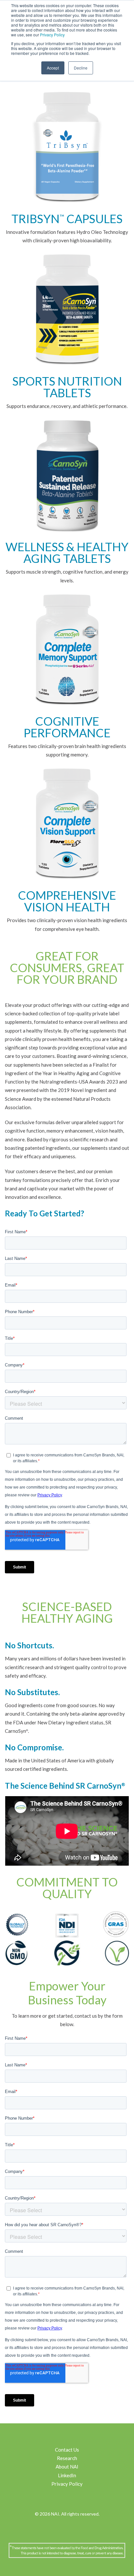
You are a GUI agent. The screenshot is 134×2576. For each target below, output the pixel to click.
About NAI (67, 2467)
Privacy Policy (52, 35)
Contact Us (67, 2450)
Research (67, 2458)
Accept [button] (53, 68)
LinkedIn (67, 2475)
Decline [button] (81, 68)
